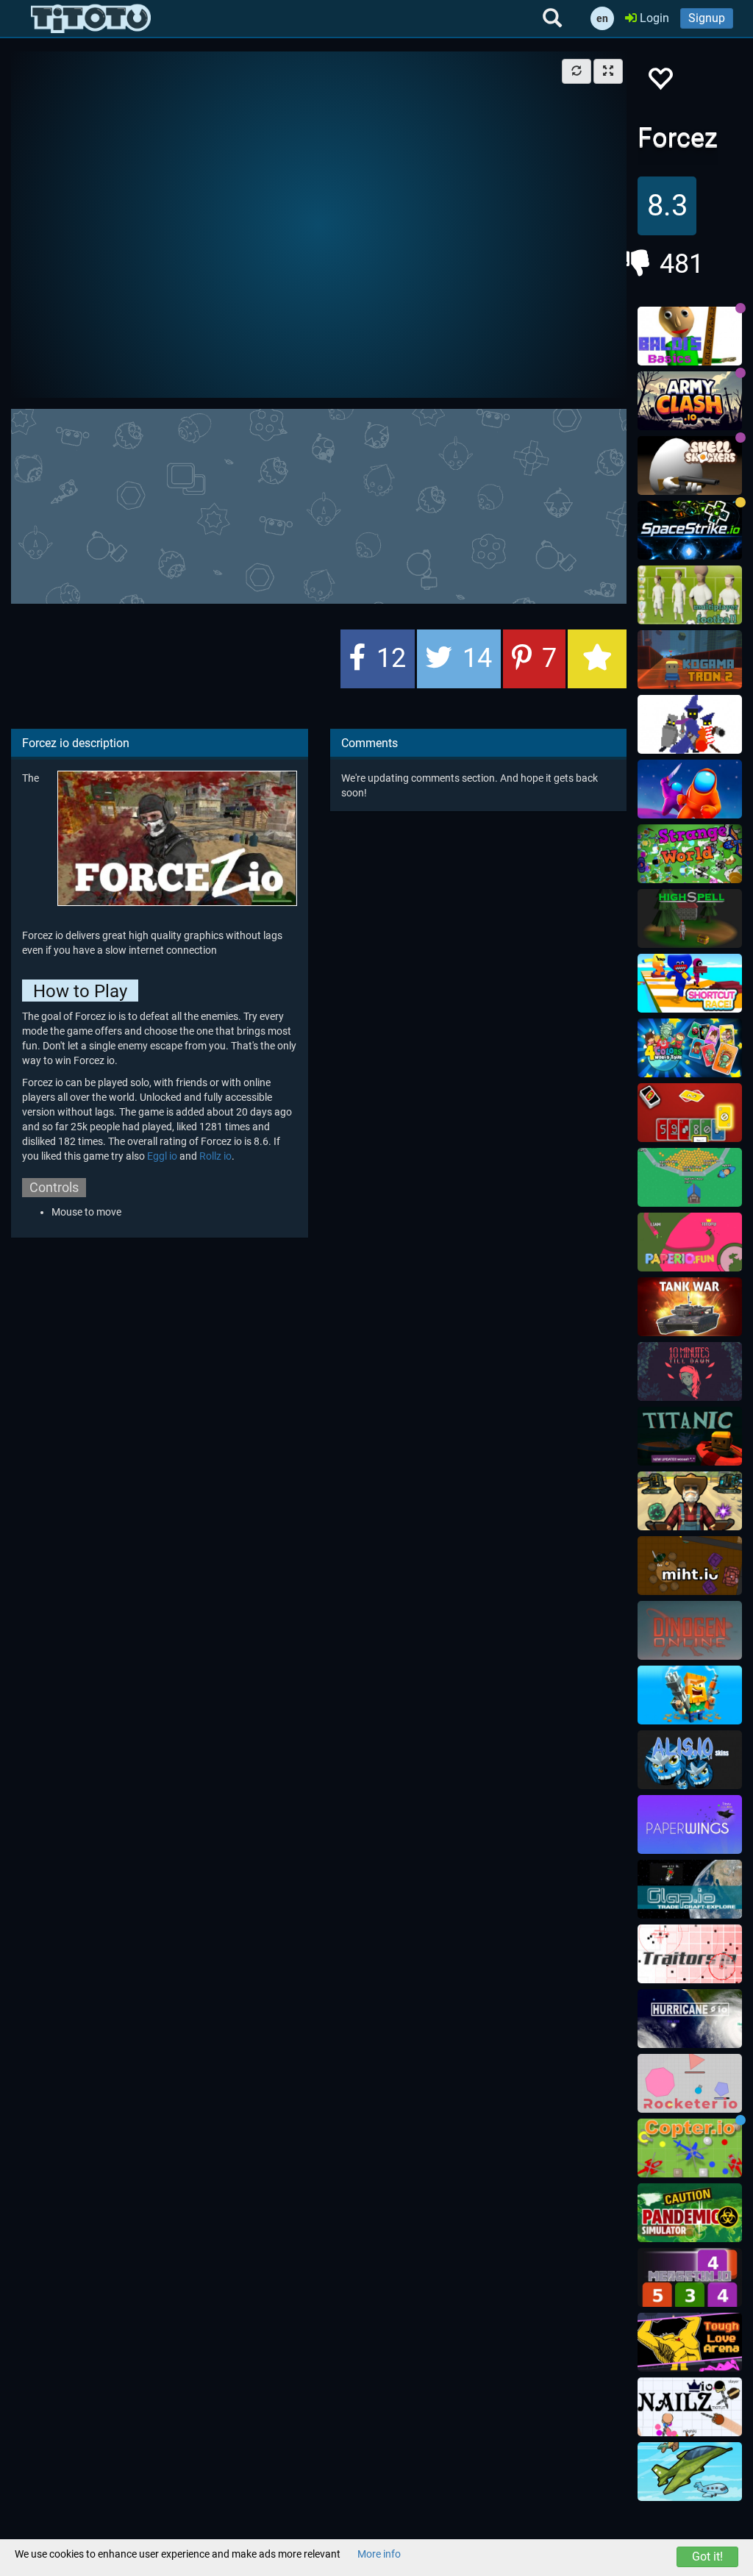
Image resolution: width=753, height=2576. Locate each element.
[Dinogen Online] (690, 1630)
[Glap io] (690, 1889)
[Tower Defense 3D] (690, 1501)
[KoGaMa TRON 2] (690, 660)
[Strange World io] (690, 854)
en (602, 18)
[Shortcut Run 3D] (690, 983)
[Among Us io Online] (690, 789)
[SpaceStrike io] (690, 530)
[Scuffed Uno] (690, 1113)
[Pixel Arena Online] (690, 1695)
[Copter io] (690, 2148)
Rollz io (215, 1156)
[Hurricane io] (690, 2019)
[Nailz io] (690, 2407)
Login (653, 18)
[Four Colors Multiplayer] (690, 1048)
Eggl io (162, 1156)
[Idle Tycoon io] (690, 1177)
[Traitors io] (690, 1954)
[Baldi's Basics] (690, 336)
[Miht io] (690, 1566)
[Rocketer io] (690, 2083)
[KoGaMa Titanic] (690, 1436)
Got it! (707, 2557)
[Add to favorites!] (660, 83)
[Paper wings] (690, 1824)
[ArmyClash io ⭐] (690, 401)
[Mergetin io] (690, 2277)
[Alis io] (690, 1760)
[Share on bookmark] (597, 659)
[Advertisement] (368, 504)
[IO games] (91, 18)
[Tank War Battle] (690, 1307)
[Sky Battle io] (690, 2472)
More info (379, 2554)
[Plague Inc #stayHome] (690, 2213)
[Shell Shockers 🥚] (690, 465)
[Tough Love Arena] (690, 2342)
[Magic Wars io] (690, 724)
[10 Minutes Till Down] (690, 1371)
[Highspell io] (690, 918)
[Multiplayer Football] (690, 595)
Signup (707, 18)
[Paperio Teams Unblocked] (690, 1242)
